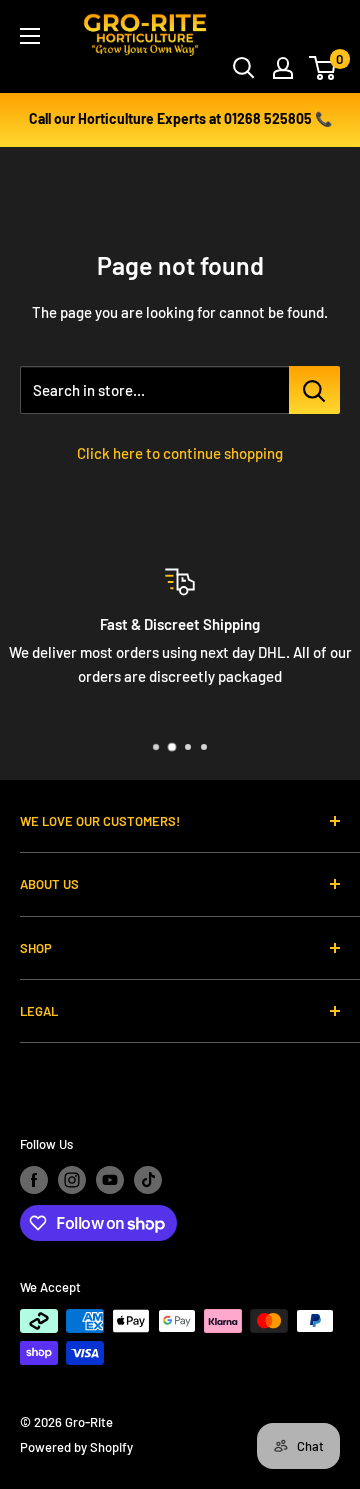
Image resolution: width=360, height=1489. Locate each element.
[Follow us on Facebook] (34, 1180)
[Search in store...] (314, 390)
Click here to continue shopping (180, 453)
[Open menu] (30, 36)
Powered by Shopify (76, 1447)
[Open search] (244, 68)
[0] (323, 68)
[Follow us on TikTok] (148, 1180)
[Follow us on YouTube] (110, 1180)
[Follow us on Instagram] (72, 1180)
